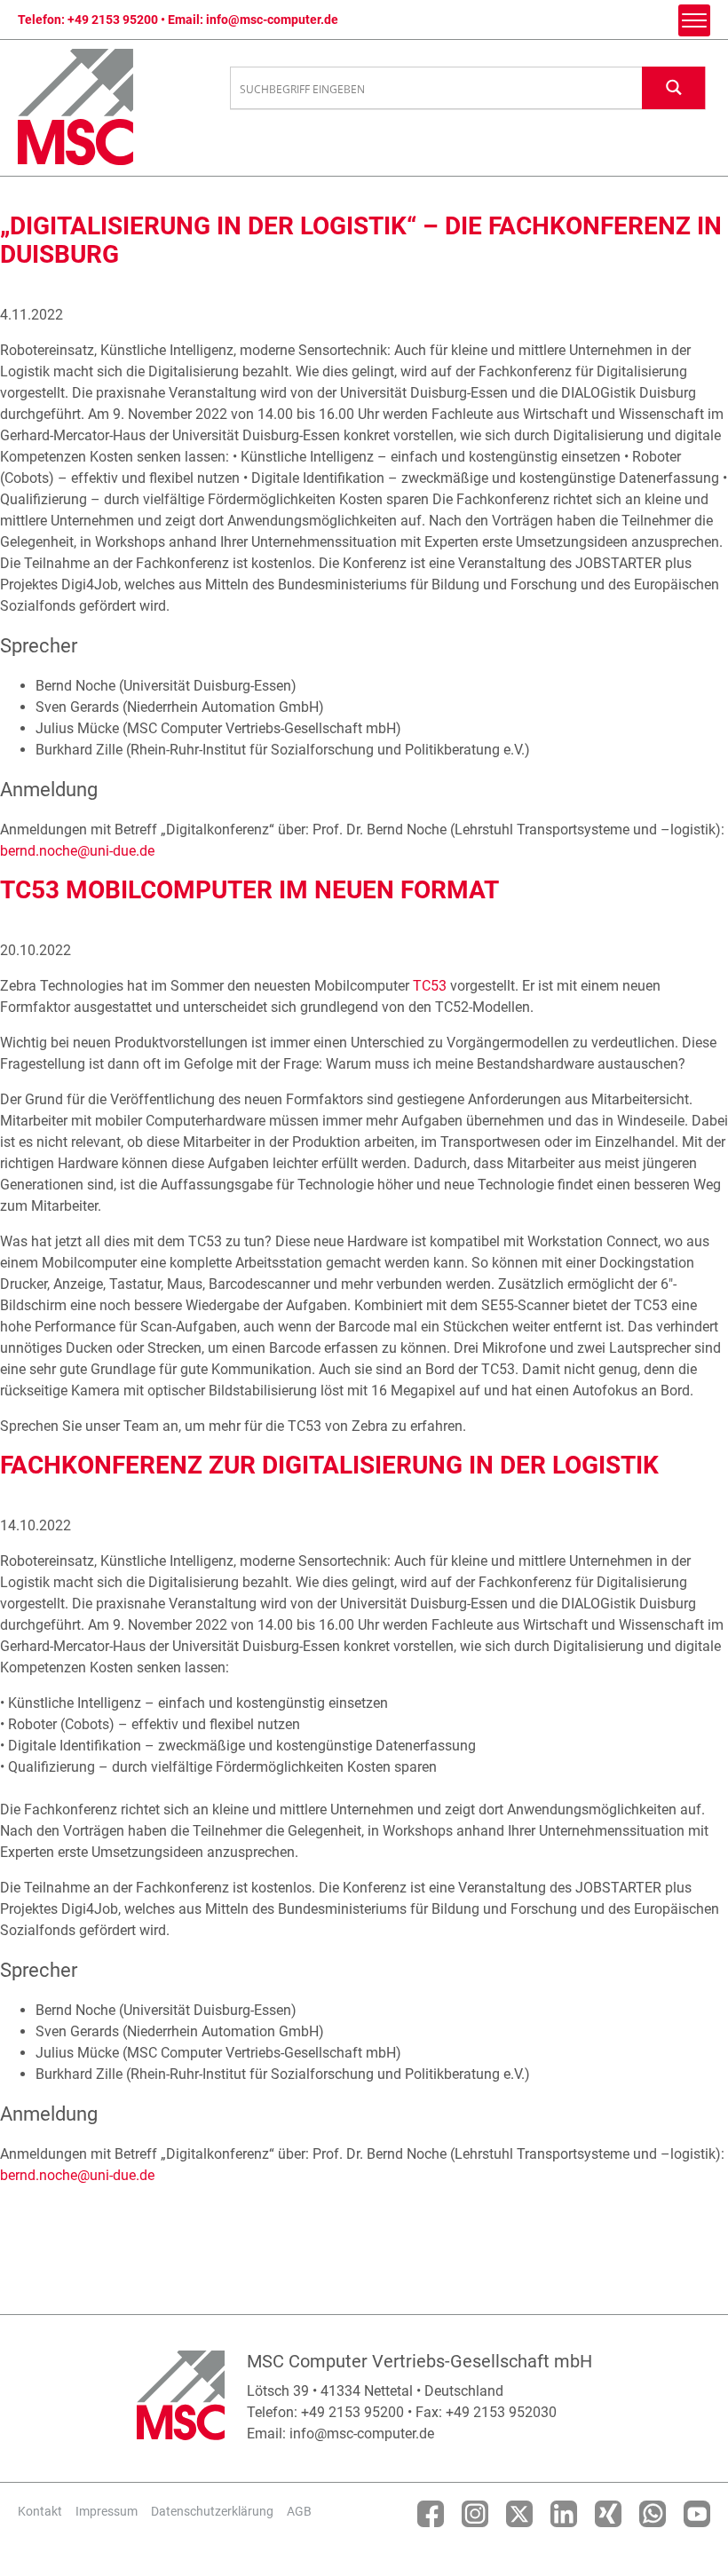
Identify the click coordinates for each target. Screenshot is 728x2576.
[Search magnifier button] (674, 87)
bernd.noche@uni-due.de (77, 851)
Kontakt (40, 2511)
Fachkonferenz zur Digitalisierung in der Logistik (329, 1465)
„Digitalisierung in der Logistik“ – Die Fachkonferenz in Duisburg (361, 240)
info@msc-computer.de (272, 20)
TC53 (430, 986)
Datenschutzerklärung (212, 2511)
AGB (299, 2511)
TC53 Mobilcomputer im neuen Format (249, 890)
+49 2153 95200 (113, 20)
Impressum (107, 2511)
